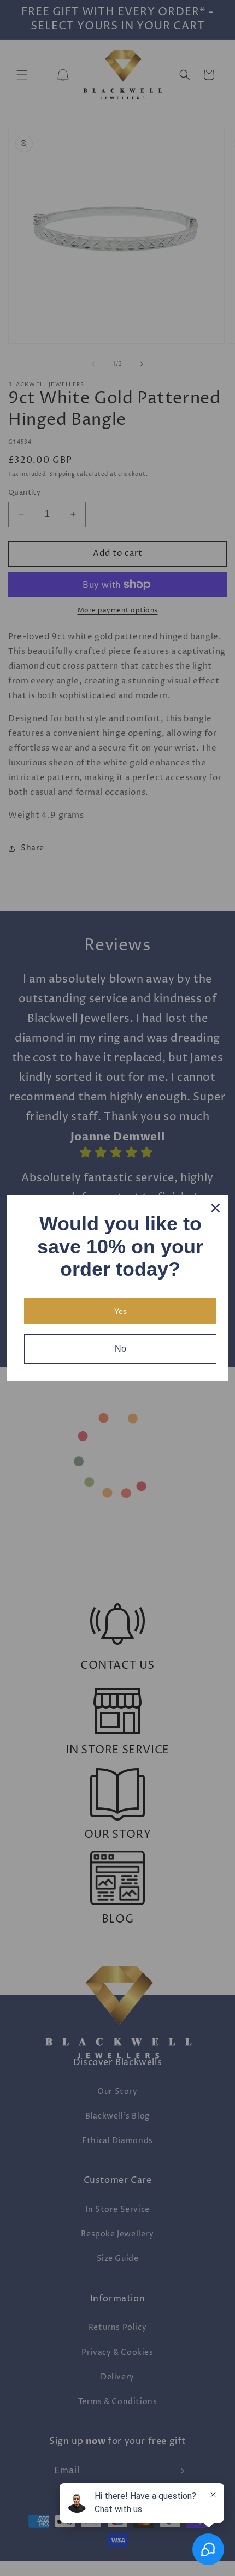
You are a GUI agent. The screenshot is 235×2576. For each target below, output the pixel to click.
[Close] (215, 1208)
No (121, 1349)
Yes (121, 1311)
